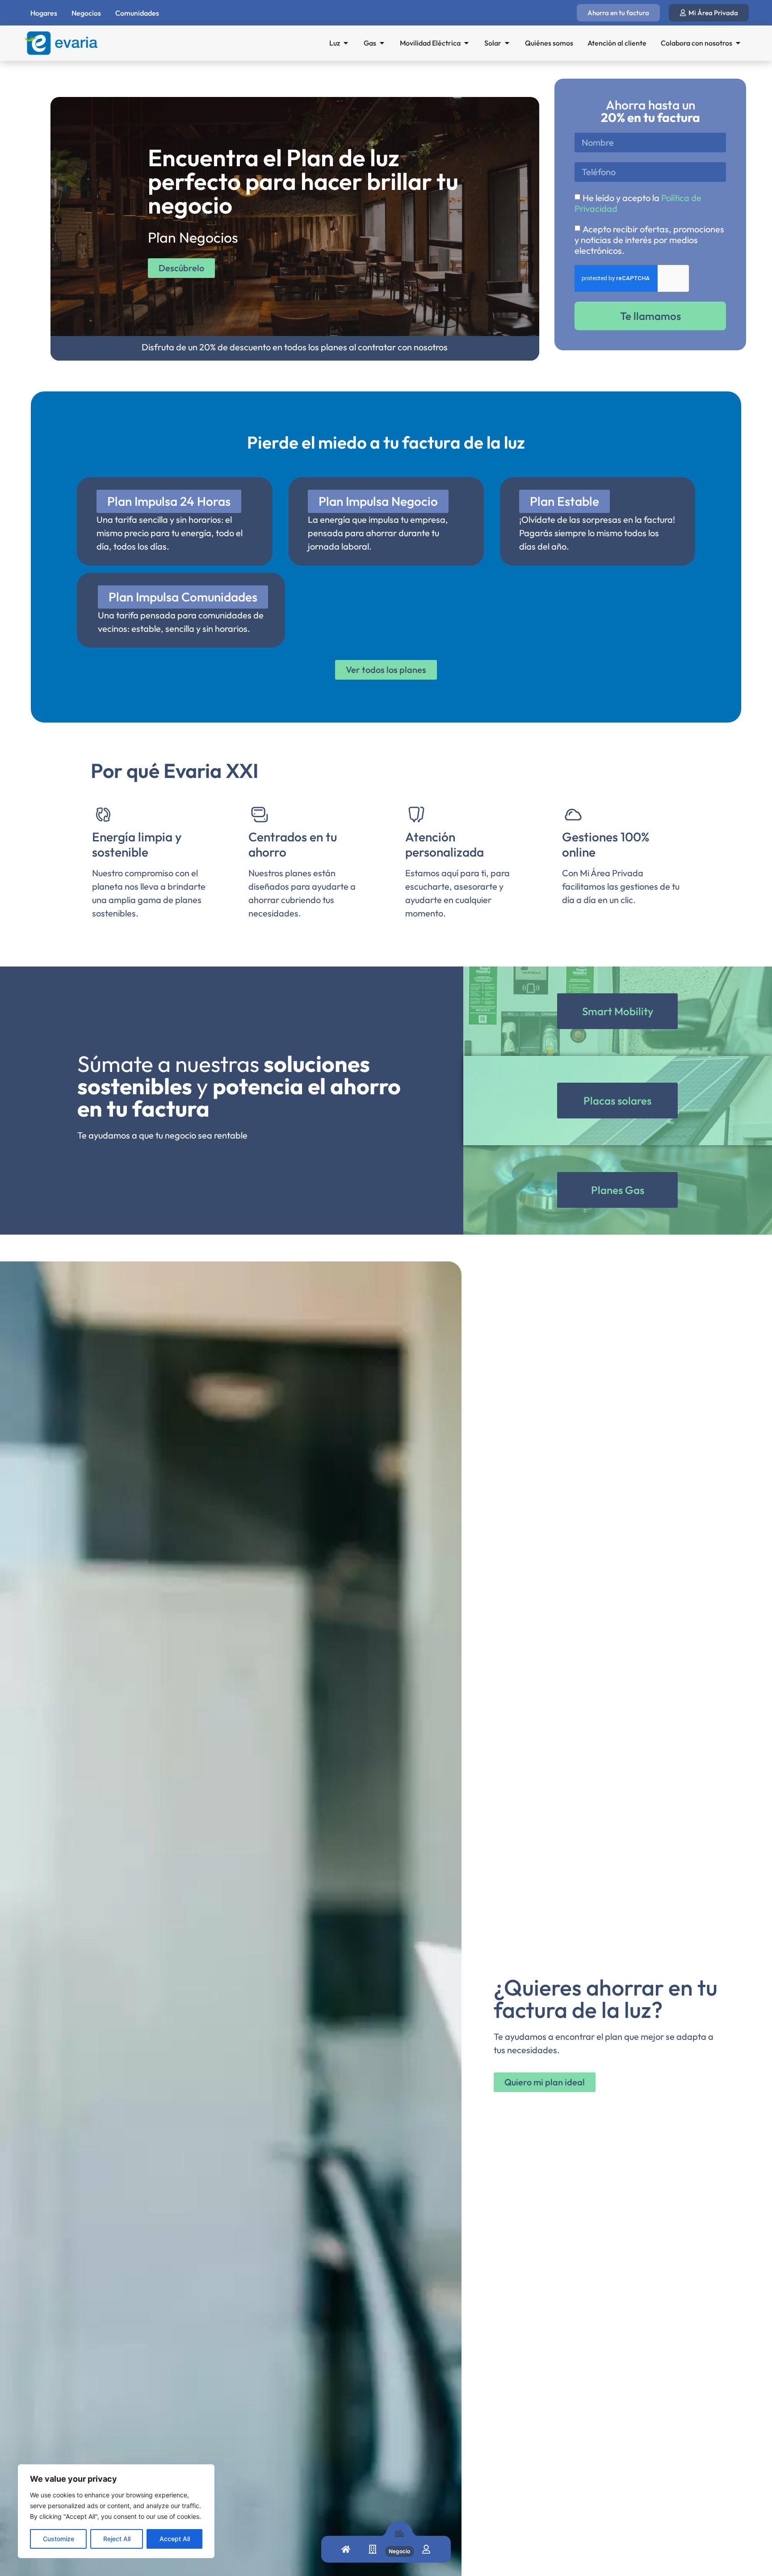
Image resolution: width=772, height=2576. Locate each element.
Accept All (175, 2539)
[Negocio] (399, 2536)
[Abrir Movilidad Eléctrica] (466, 43)
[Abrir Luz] (346, 43)
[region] (116, 2511)
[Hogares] (346, 2551)
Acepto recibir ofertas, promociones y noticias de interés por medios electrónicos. (649, 240)
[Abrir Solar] (507, 43)
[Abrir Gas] (382, 43)
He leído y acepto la (638, 203)
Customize (59, 2539)
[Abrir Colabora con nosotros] (738, 43)
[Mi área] (426, 2551)
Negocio (399, 2551)
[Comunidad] (373, 2551)
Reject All (117, 2539)
